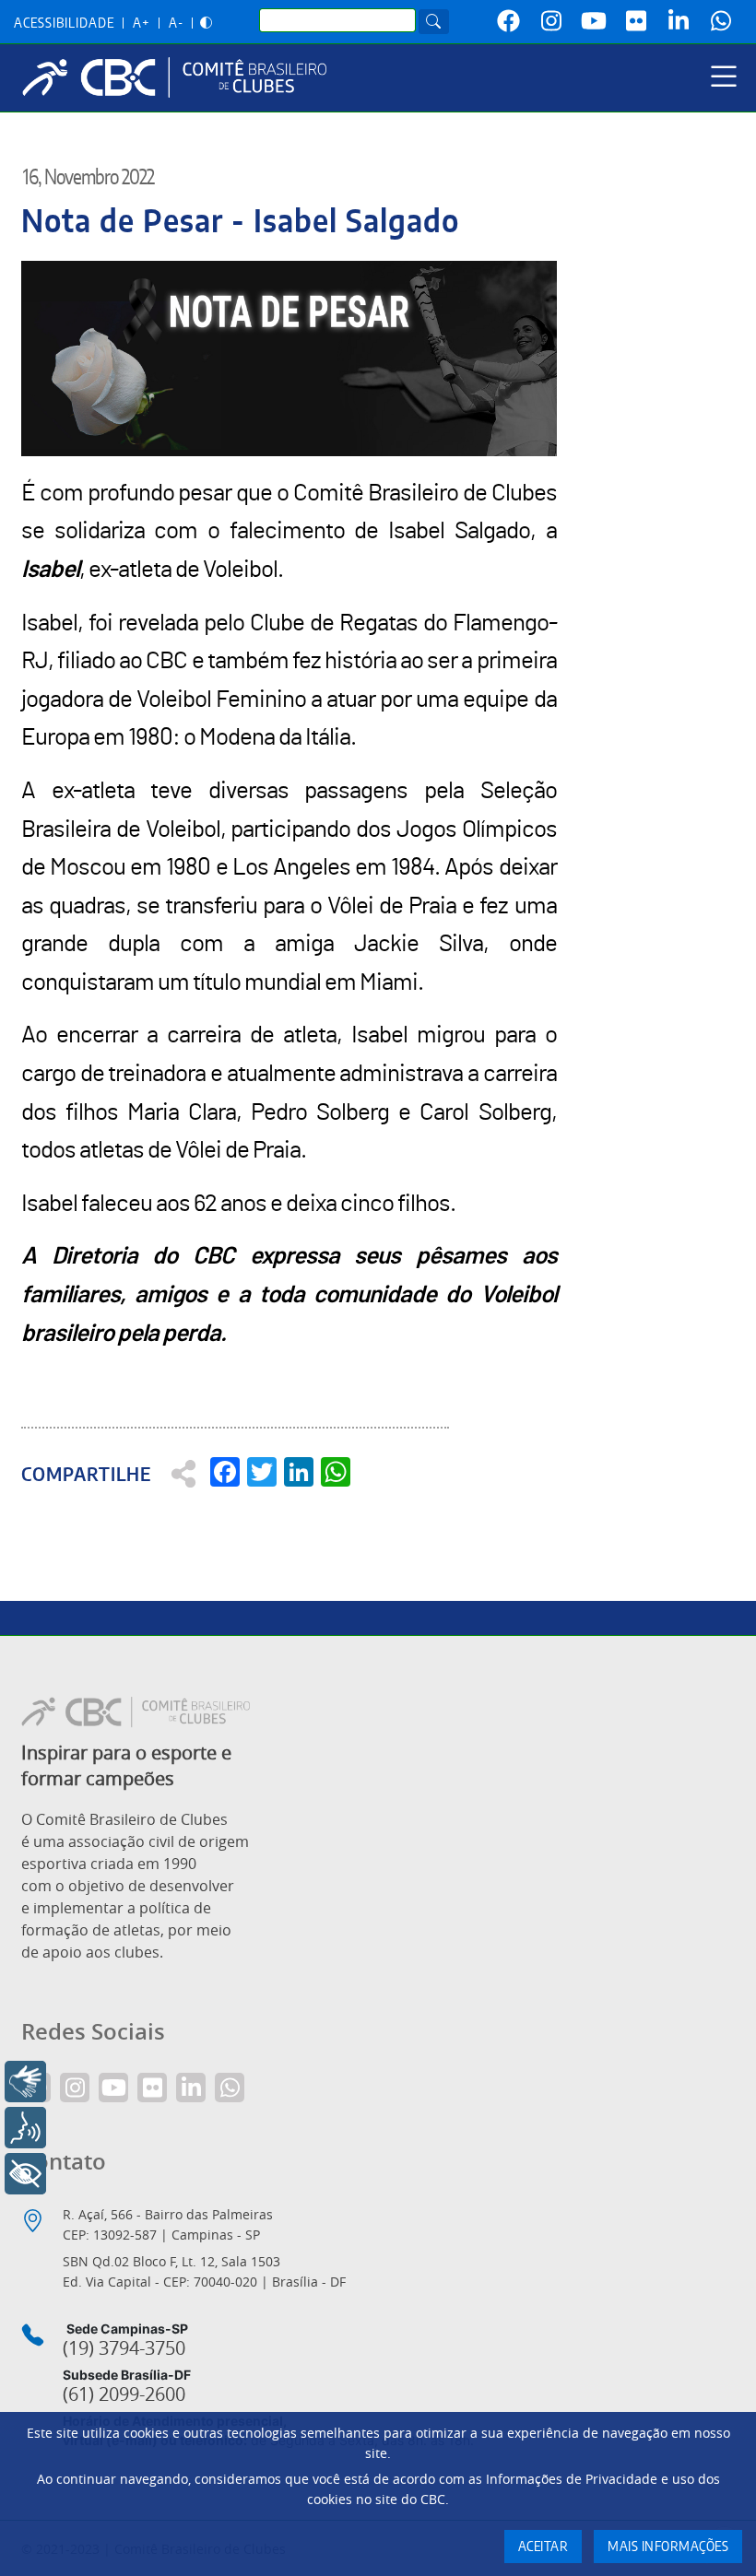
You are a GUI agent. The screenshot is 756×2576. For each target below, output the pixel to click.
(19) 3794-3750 (124, 2348)
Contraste (206, 24)
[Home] (182, 77)
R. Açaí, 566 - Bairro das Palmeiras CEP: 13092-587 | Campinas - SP (168, 2224)
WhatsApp (721, 21)
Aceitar (543, 2547)
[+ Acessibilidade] (25, 2174)
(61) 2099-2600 (124, 2394)
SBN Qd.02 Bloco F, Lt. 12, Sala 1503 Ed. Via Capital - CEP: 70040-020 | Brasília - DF (204, 2271)
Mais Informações (668, 2547)
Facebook (509, 21)
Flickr (636, 21)
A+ (142, 24)
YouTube (594, 21)
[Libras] (25, 2082)
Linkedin (679, 21)
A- (176, 24)
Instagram (551, 21)
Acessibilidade (64, 24)
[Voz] (25, 2128)
